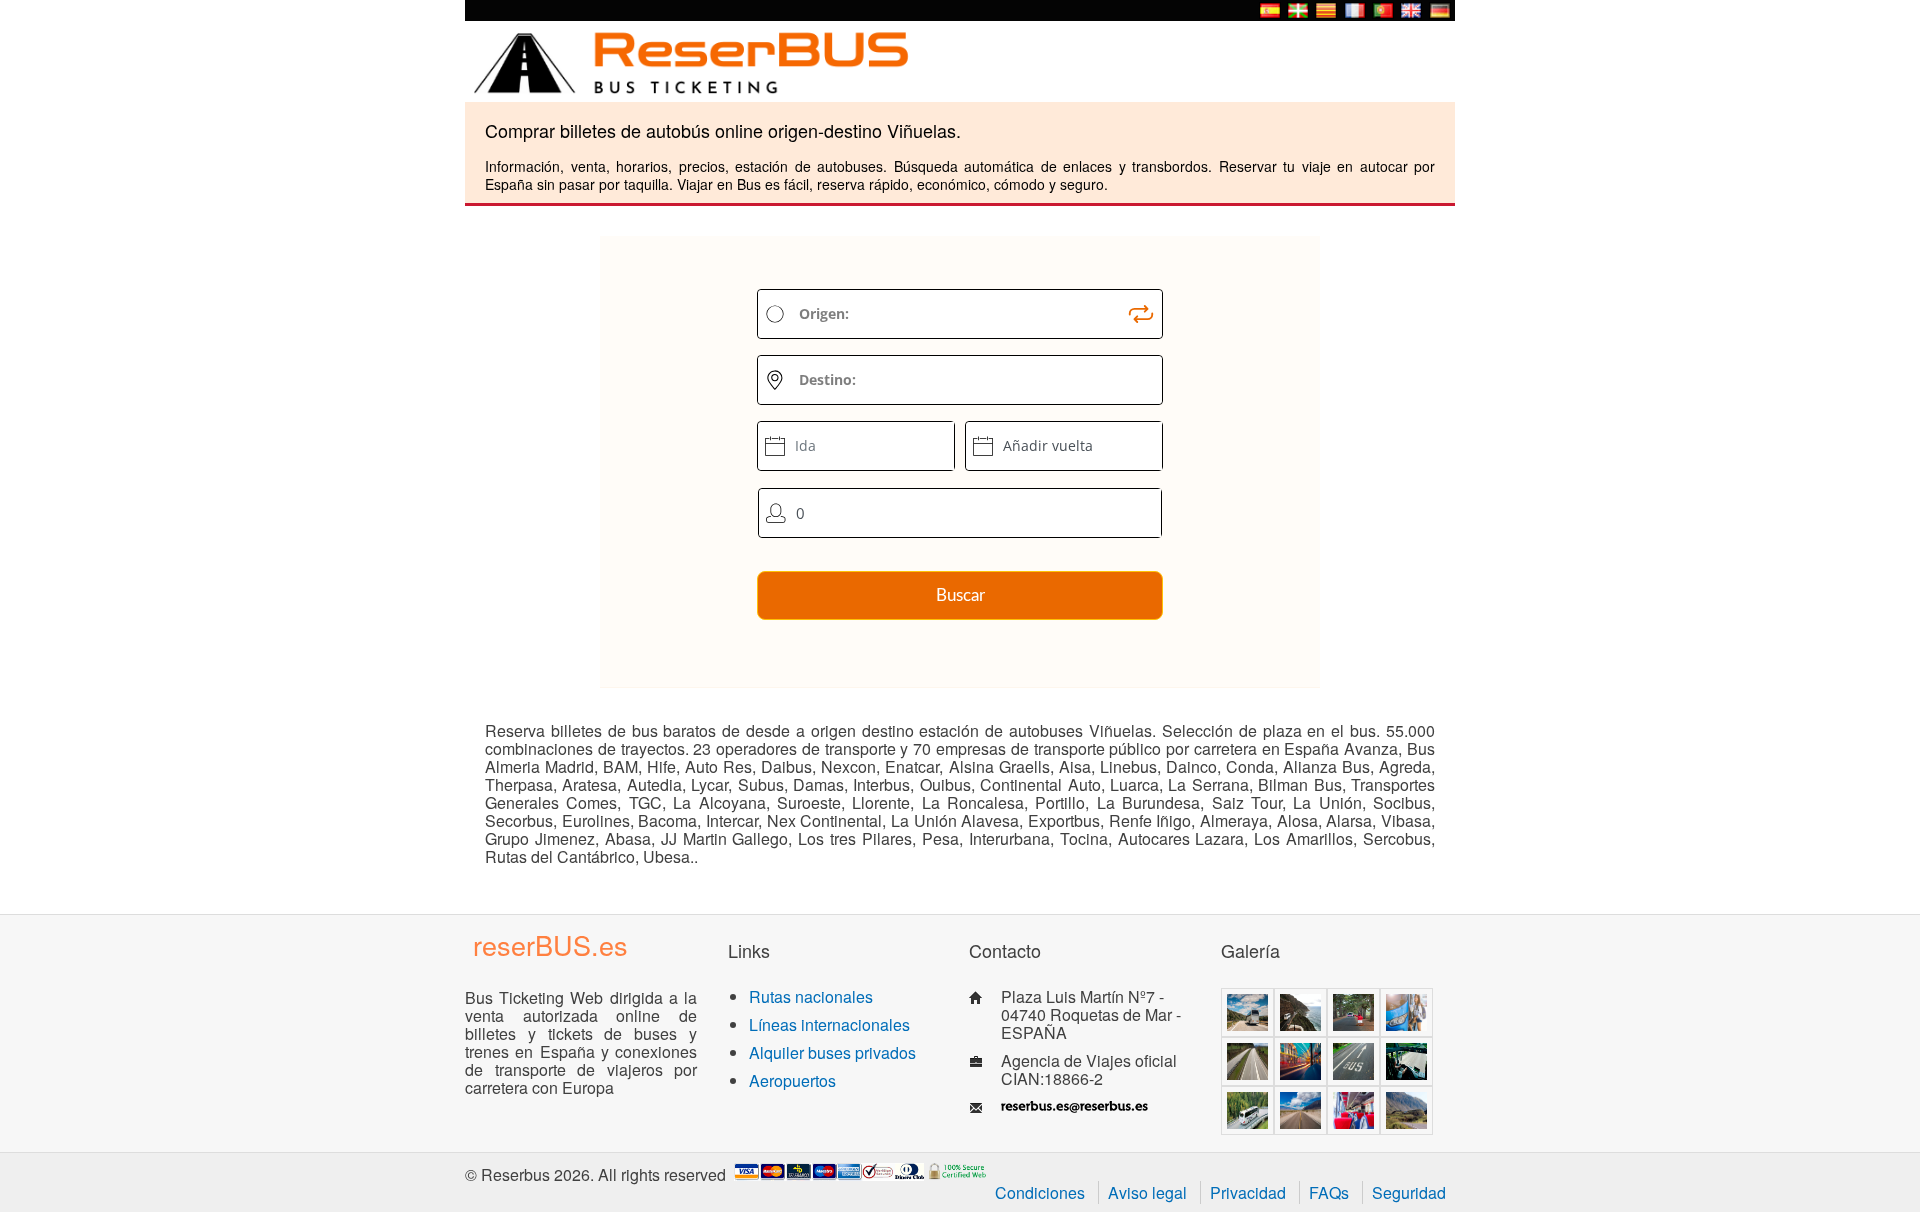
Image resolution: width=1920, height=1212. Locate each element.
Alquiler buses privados (832, 1052)
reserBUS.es (550, 944)
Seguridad (1409, 1192)
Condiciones (1040, 1192)
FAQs (1329, 1192)
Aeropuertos (792, 1080)
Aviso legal (1147, 1192)
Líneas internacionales (829, 1024)
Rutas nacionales (811, 996)
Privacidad (1248, 1192)
